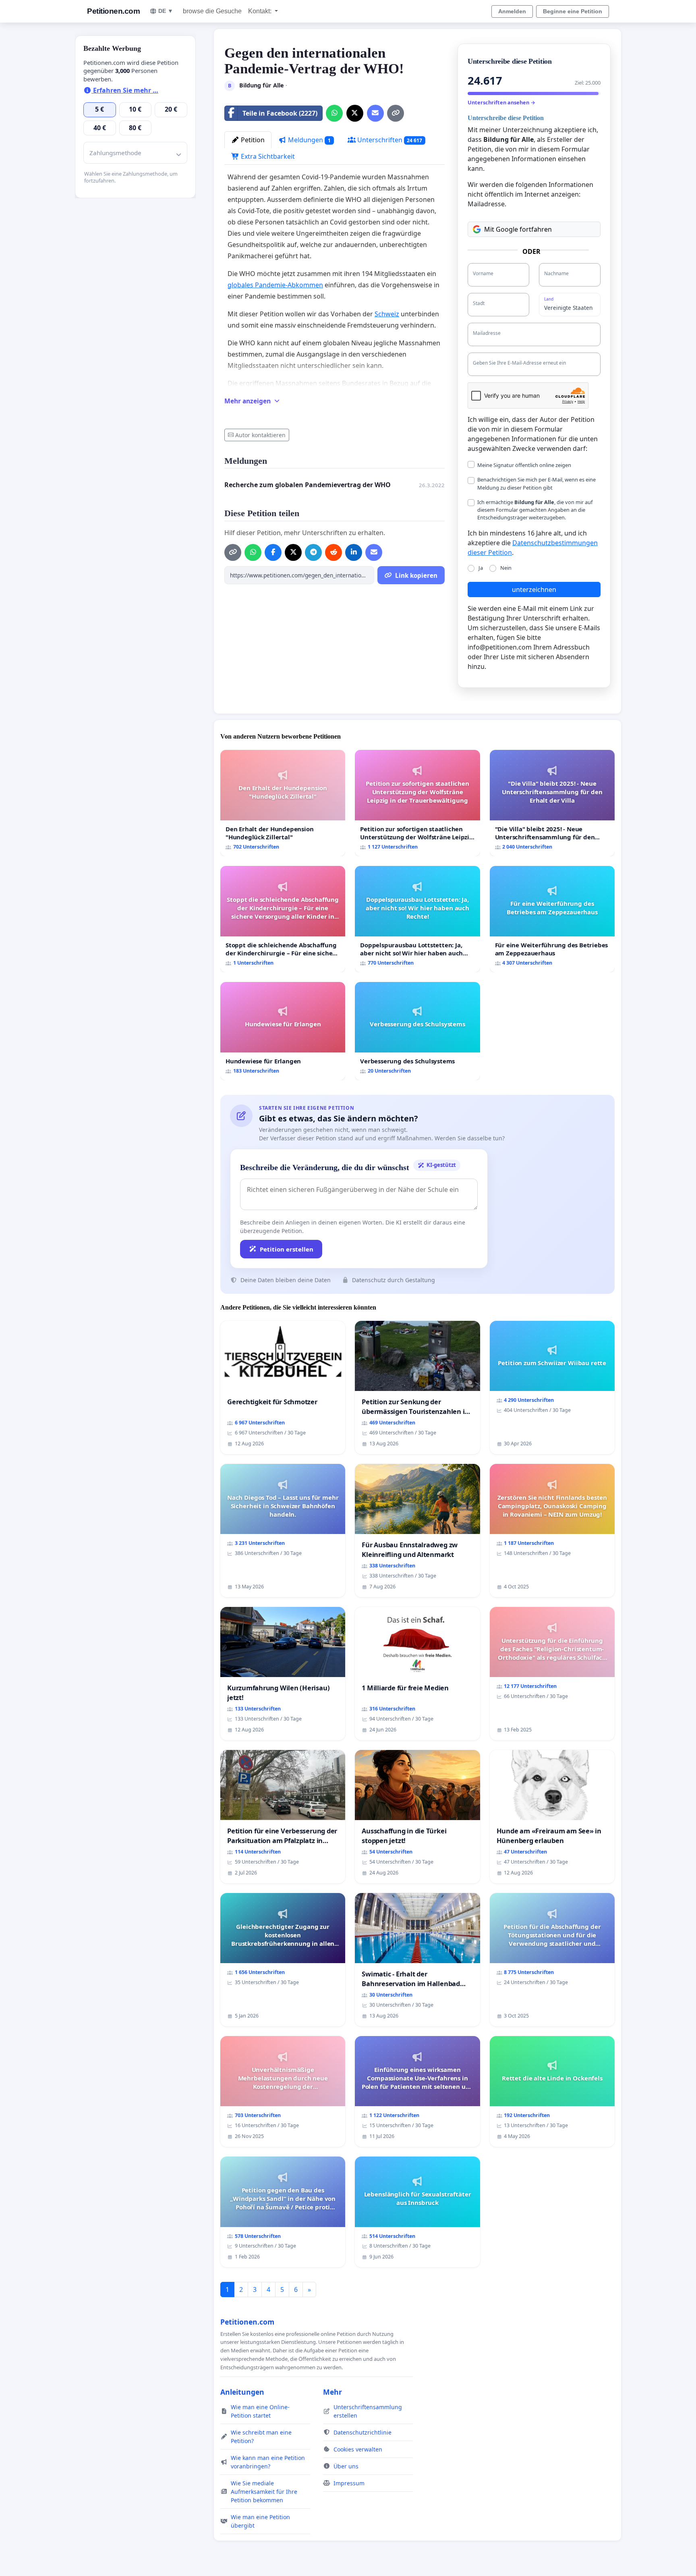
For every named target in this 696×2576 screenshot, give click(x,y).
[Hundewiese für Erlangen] (283, 1031)
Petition (252, 140)
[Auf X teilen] (355, 113)
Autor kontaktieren (260, 435)
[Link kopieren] (396, 113)
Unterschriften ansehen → (501, 102)
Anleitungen (242, 2392)
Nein (506, 568)
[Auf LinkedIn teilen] (354, 552)
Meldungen (309, 140)
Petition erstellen (287, 1249)
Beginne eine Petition (573, 11)
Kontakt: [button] (261, 11)
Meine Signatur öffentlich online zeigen (524, 465)
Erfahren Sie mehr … (125, 90)
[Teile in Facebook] (273, 552)
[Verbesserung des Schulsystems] (417, 1031)
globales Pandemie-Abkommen (275, 285)
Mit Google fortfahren (518, 229)
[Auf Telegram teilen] (313, 552)
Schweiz (387, 314)
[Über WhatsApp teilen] (334, 113)
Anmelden (512, 11)
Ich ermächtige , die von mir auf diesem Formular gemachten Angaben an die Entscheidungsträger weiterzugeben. (535, 510)
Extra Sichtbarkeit (267, 156)
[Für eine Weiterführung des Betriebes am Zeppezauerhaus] (552, 919)
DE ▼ (166, 11)
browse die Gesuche (212, 11)
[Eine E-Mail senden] (375, 113)
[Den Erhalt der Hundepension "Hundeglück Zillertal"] (283, 803)
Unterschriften (389, 140)
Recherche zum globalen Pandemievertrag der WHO (308, 485)
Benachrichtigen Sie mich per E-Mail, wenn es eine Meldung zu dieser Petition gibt (536, 483)
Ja (481, 568)
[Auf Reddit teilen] (333, 552)
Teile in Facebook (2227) (280, 113)
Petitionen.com (113, 11)
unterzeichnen (534, 590)
